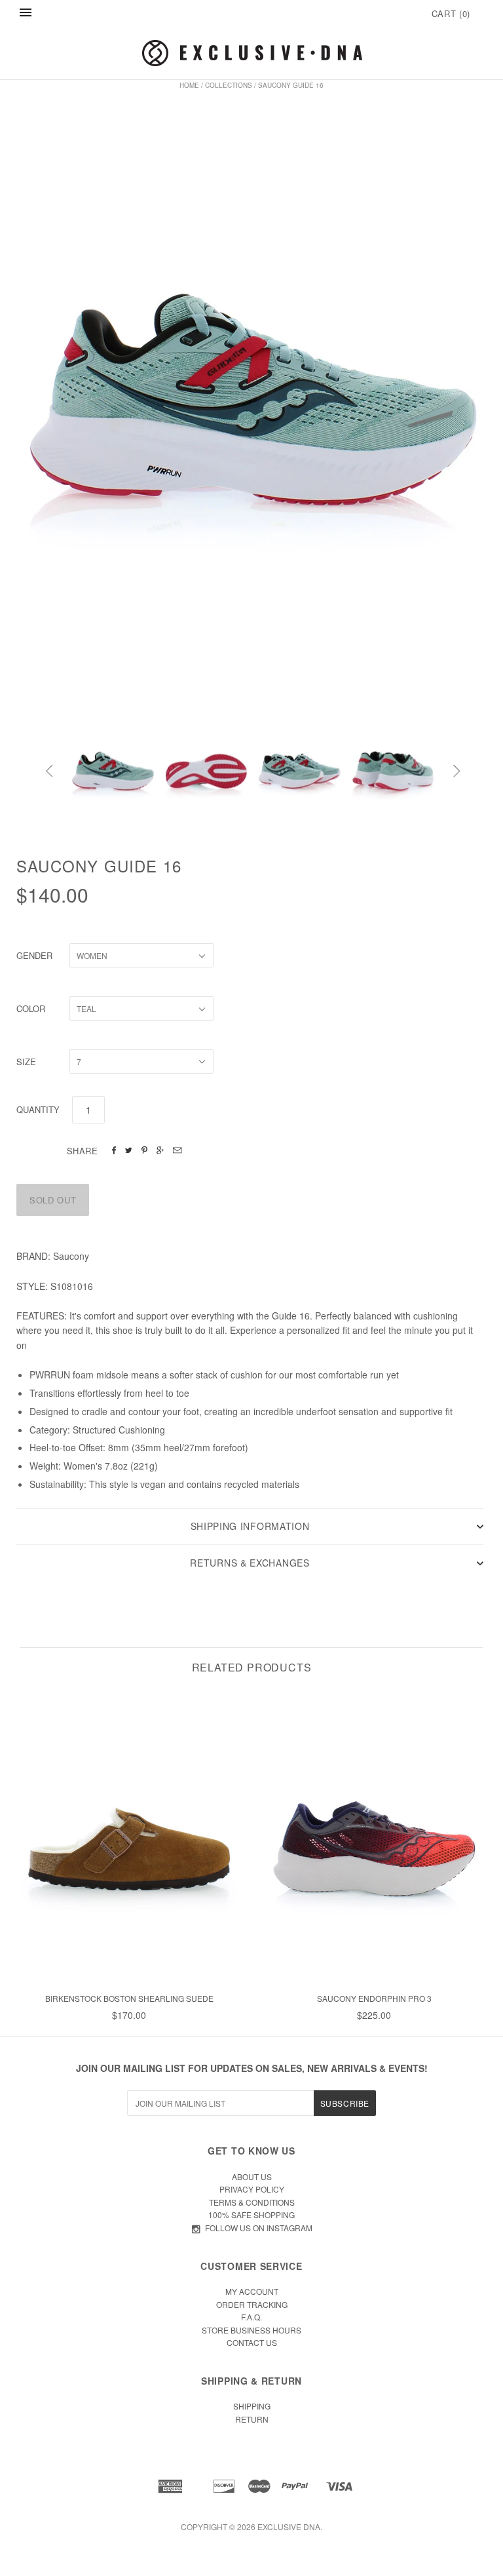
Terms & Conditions (252, 2202)
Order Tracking (252, 2304)
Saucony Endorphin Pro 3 (374, 1998)
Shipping (252, 2406)
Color (31, 1008)
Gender (34, 955)
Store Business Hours (251, 2330)
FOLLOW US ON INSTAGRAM (259, 2228)
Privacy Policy (252, 2189)
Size (26, 1062)
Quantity (38, 1109)
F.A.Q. (251, 2317)
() (451, 13)
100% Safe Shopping (251, 2215)
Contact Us (252, 2342)
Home (189, 85)
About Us (252, 2176)
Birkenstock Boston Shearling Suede (129, 1998)
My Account (252, 2291)
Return (252, 2419)
